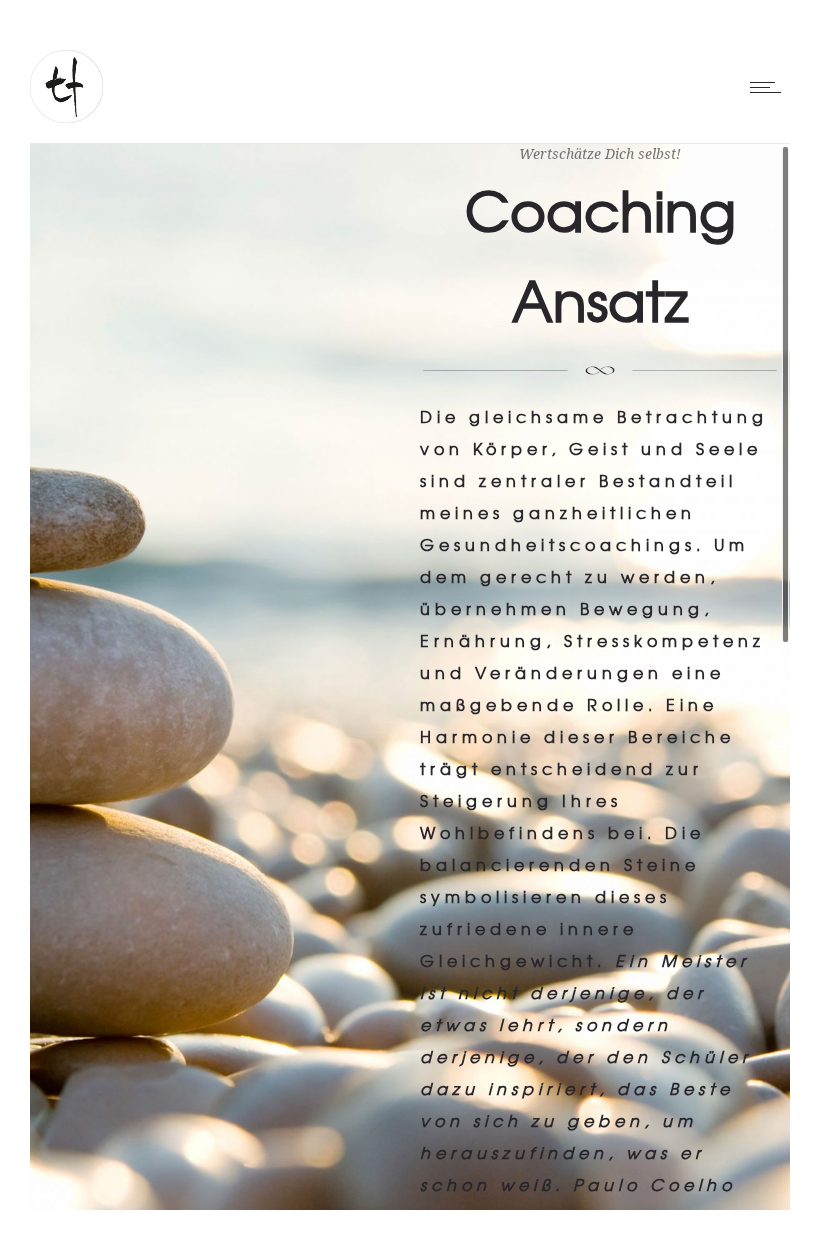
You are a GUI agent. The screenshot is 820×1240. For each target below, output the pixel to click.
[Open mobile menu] (770, 87)
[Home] (66, 114)
